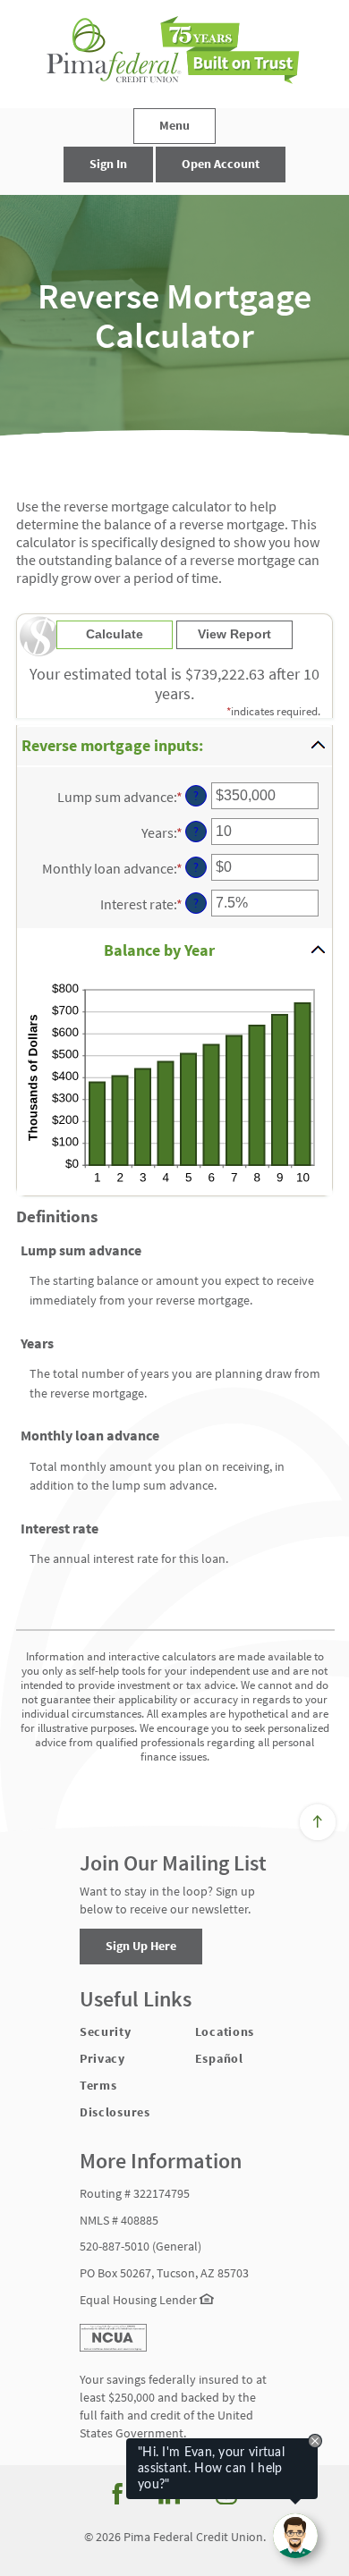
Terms (98, 2085)
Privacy (102, 2058)
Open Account (221, 164)
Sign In (108, 164)
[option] (174, 316)
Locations (225, 2031)
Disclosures (115, 2112)
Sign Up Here (141, 1946)
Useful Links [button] (136, 2000)
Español (219, 2058)
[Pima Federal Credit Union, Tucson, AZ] (174, 54)
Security (106, 2031)
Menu (174, 125)
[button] (174, 746)
